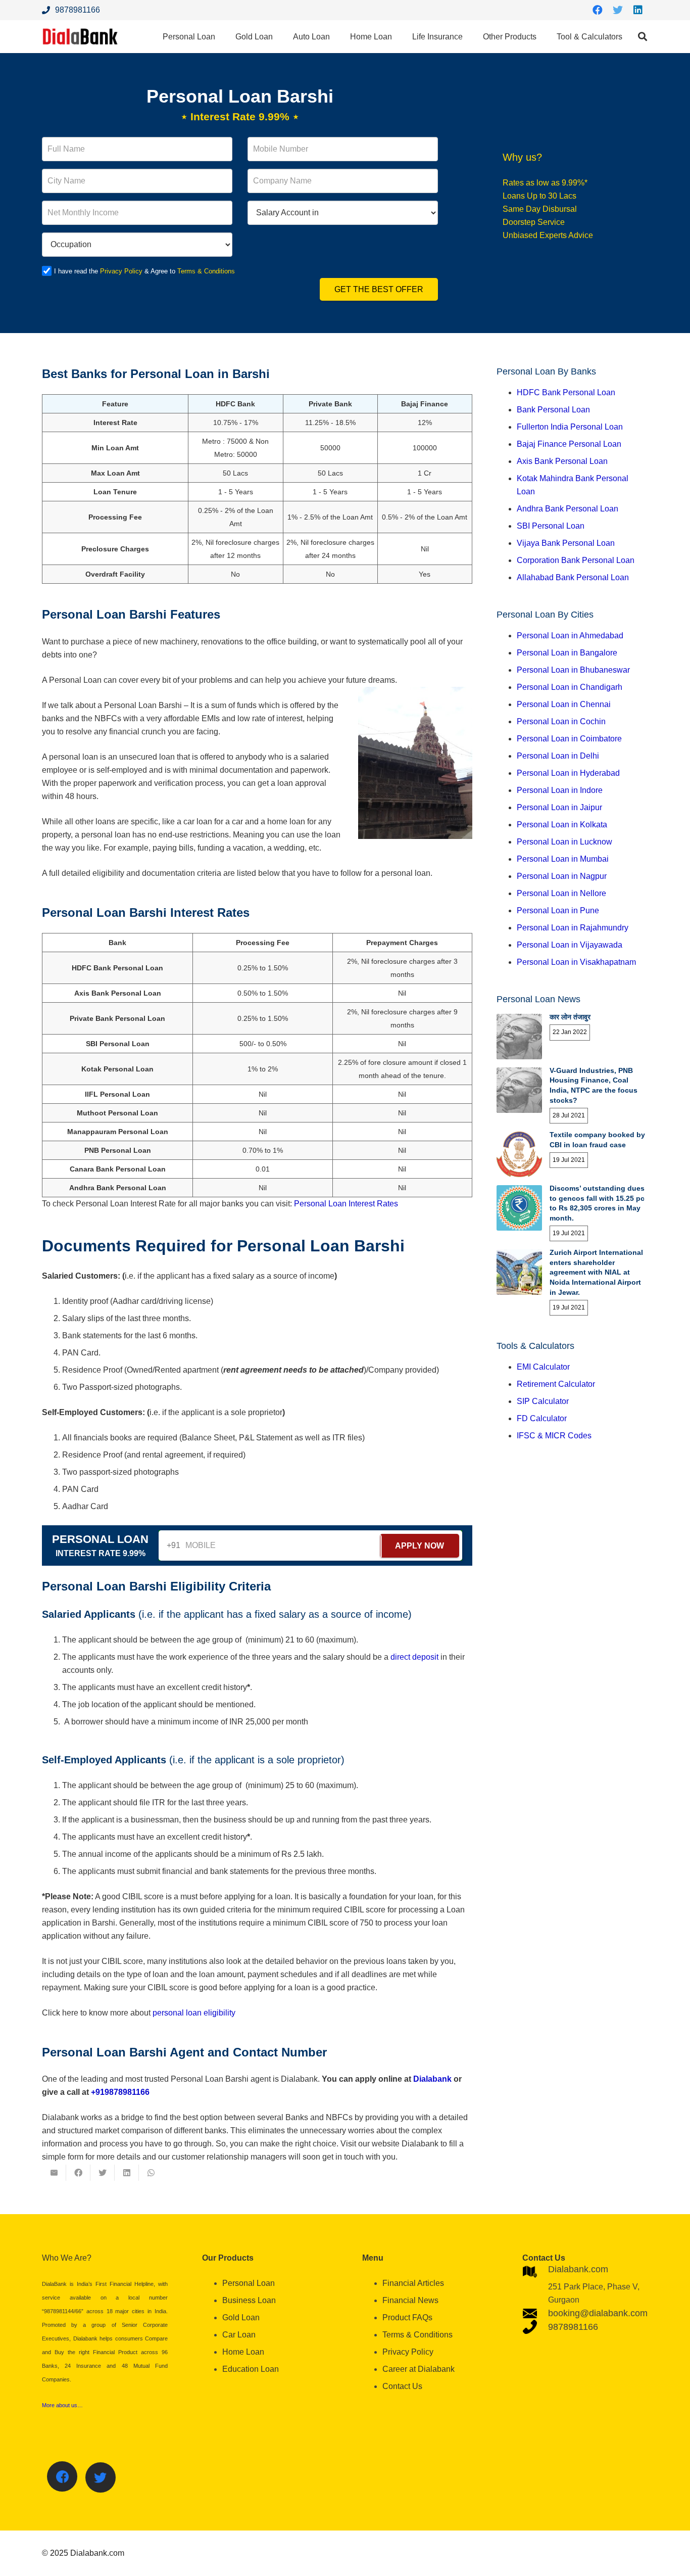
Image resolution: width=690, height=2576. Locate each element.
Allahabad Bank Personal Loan (573, 577)
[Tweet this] (103, 2173)
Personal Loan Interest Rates (346, 1204)
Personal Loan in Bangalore (567, 653)
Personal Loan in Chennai (564, 704)
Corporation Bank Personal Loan (576, 560)
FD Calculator (542, 1418)
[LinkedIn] (638, 10)
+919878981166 (120, 2092)
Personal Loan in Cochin (561, 721)
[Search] (643, 37)
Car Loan (239, 2335)
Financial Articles (413, 2283)
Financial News (410, 2300)
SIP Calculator (543, 1401)
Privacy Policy (121, 271)
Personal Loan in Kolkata (562, 825)
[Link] (80, 37)
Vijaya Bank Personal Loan (566, 543)
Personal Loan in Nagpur (562, 876)
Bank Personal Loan (553, 410)
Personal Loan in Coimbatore (569, 739)
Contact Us (402, 2386)
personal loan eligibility (194, 2013)
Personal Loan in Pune (558, 910)
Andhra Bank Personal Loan (568, 509)
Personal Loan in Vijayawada (570, 945)
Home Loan (243, 2352)
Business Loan (249, 2300)
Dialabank (432, 2079)
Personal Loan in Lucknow (564, 842)
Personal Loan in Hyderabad (568, 773)
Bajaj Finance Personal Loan (569, 444)
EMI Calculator (543, 1367)
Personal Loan (249, 2283)
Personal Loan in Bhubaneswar (573, 670)
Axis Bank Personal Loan (562, 461)
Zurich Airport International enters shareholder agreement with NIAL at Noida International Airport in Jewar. (596, 1272)
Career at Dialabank (418, 2369)
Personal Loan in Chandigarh (570, 687)
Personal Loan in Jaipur (559, 807)
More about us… (62, 2405)
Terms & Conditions (206, 271)
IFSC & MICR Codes (554, 1436)
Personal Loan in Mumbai (563, 859)
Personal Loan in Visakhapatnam (576, 962)
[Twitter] (618, 10)
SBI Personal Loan (551, 526)
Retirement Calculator (556, 1384)
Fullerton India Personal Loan (570, 427)
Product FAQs (407, 2317)
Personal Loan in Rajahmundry (573, 928)
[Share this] (78, 2173)
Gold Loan (241, 2317)
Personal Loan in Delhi (558, 756)
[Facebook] (598, 10)
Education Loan (251, 2369)
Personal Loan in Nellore (561, 893)
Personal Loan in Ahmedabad (570, 636)
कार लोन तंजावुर (570, 1017)
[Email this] (54, 2173)
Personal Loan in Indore (560, 790)
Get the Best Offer (379, 289)
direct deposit (414, 1657)
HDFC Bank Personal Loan (566, 392)
